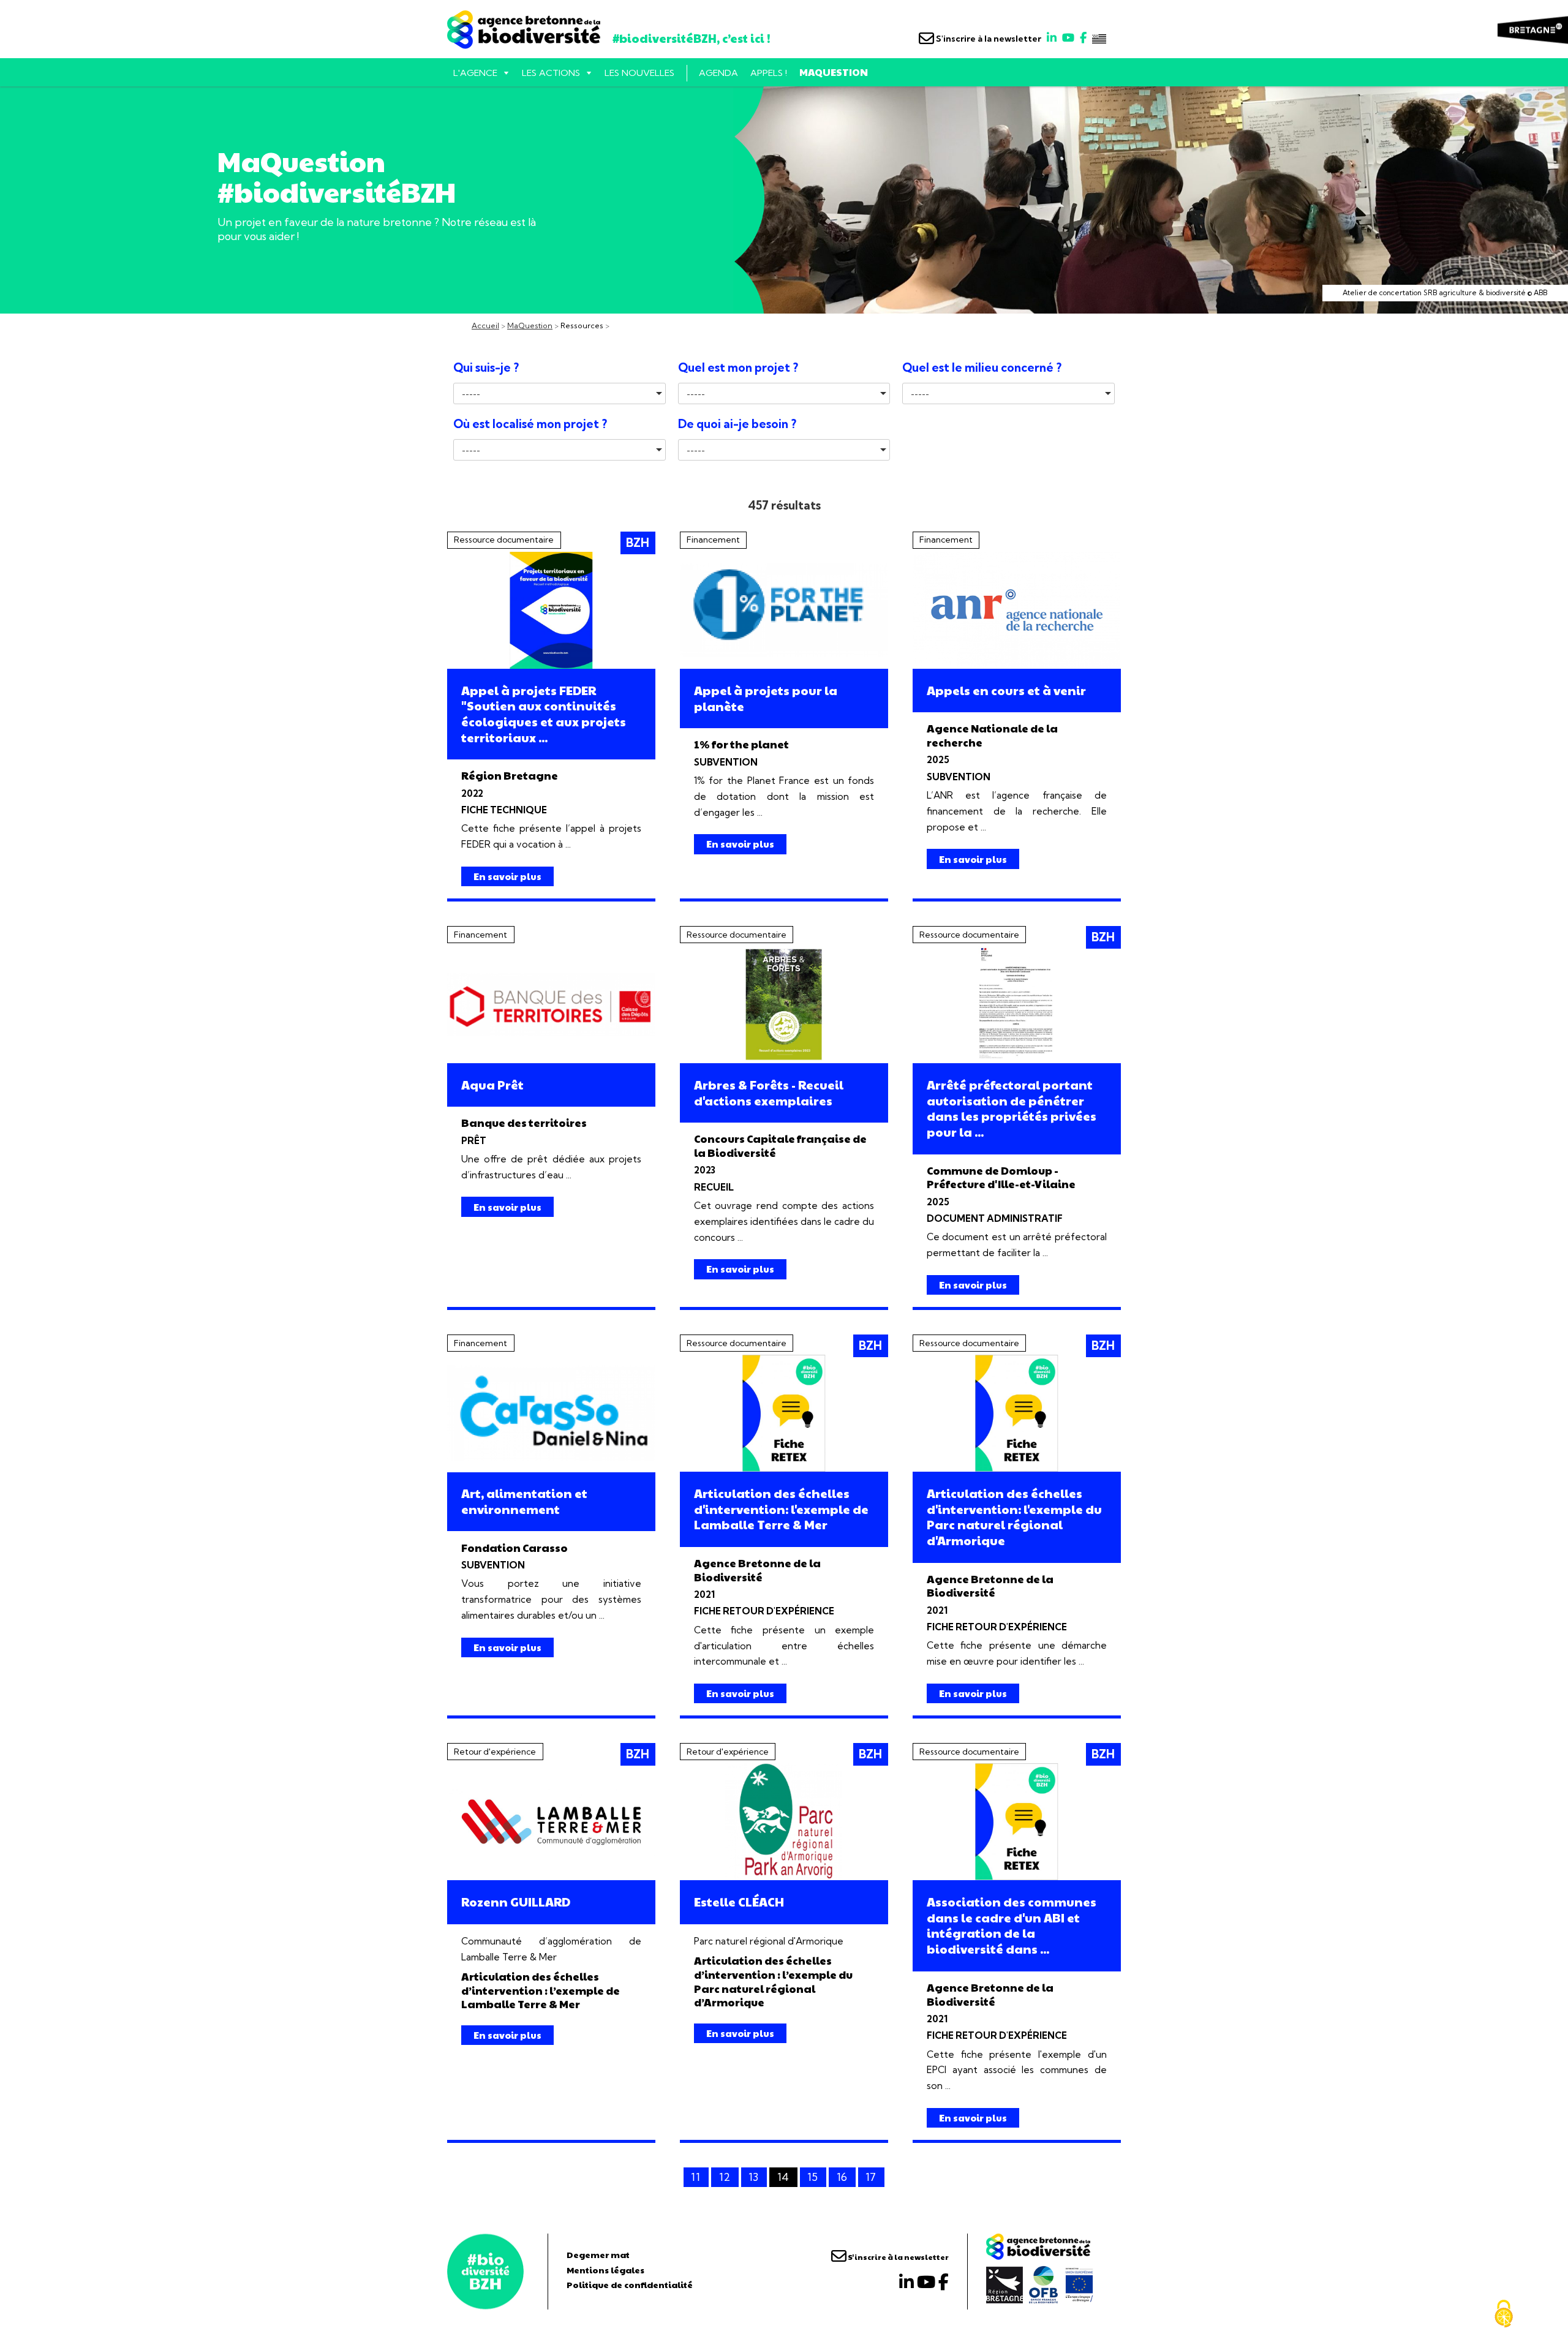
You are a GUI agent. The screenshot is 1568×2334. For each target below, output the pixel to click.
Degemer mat (598, 2254)
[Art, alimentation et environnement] (551, 1413)
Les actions (551, 73)
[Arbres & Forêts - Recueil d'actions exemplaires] (784, 1005)
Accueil (485, 326)
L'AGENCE (475, 73)
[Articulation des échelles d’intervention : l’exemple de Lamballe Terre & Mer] (551, 1822)
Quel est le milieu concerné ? (982, 368)
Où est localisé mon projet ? (530, 424)
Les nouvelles (639, 73)
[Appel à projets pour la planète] (784, 610)
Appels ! (769, 73)
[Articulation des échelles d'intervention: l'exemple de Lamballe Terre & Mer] (784, 1413)
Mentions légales (605, 2270)
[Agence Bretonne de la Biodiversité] (485, 2272)
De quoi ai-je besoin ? (737, 424)
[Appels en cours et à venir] (1017, 610)
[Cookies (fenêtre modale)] (1504, 2314)
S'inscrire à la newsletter (988, 39)
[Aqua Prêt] (551, 1005)
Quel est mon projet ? (738, 368)
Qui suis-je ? (486, 368)
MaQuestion (834, 72)
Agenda (718, 73)
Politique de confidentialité (630, 2284)
